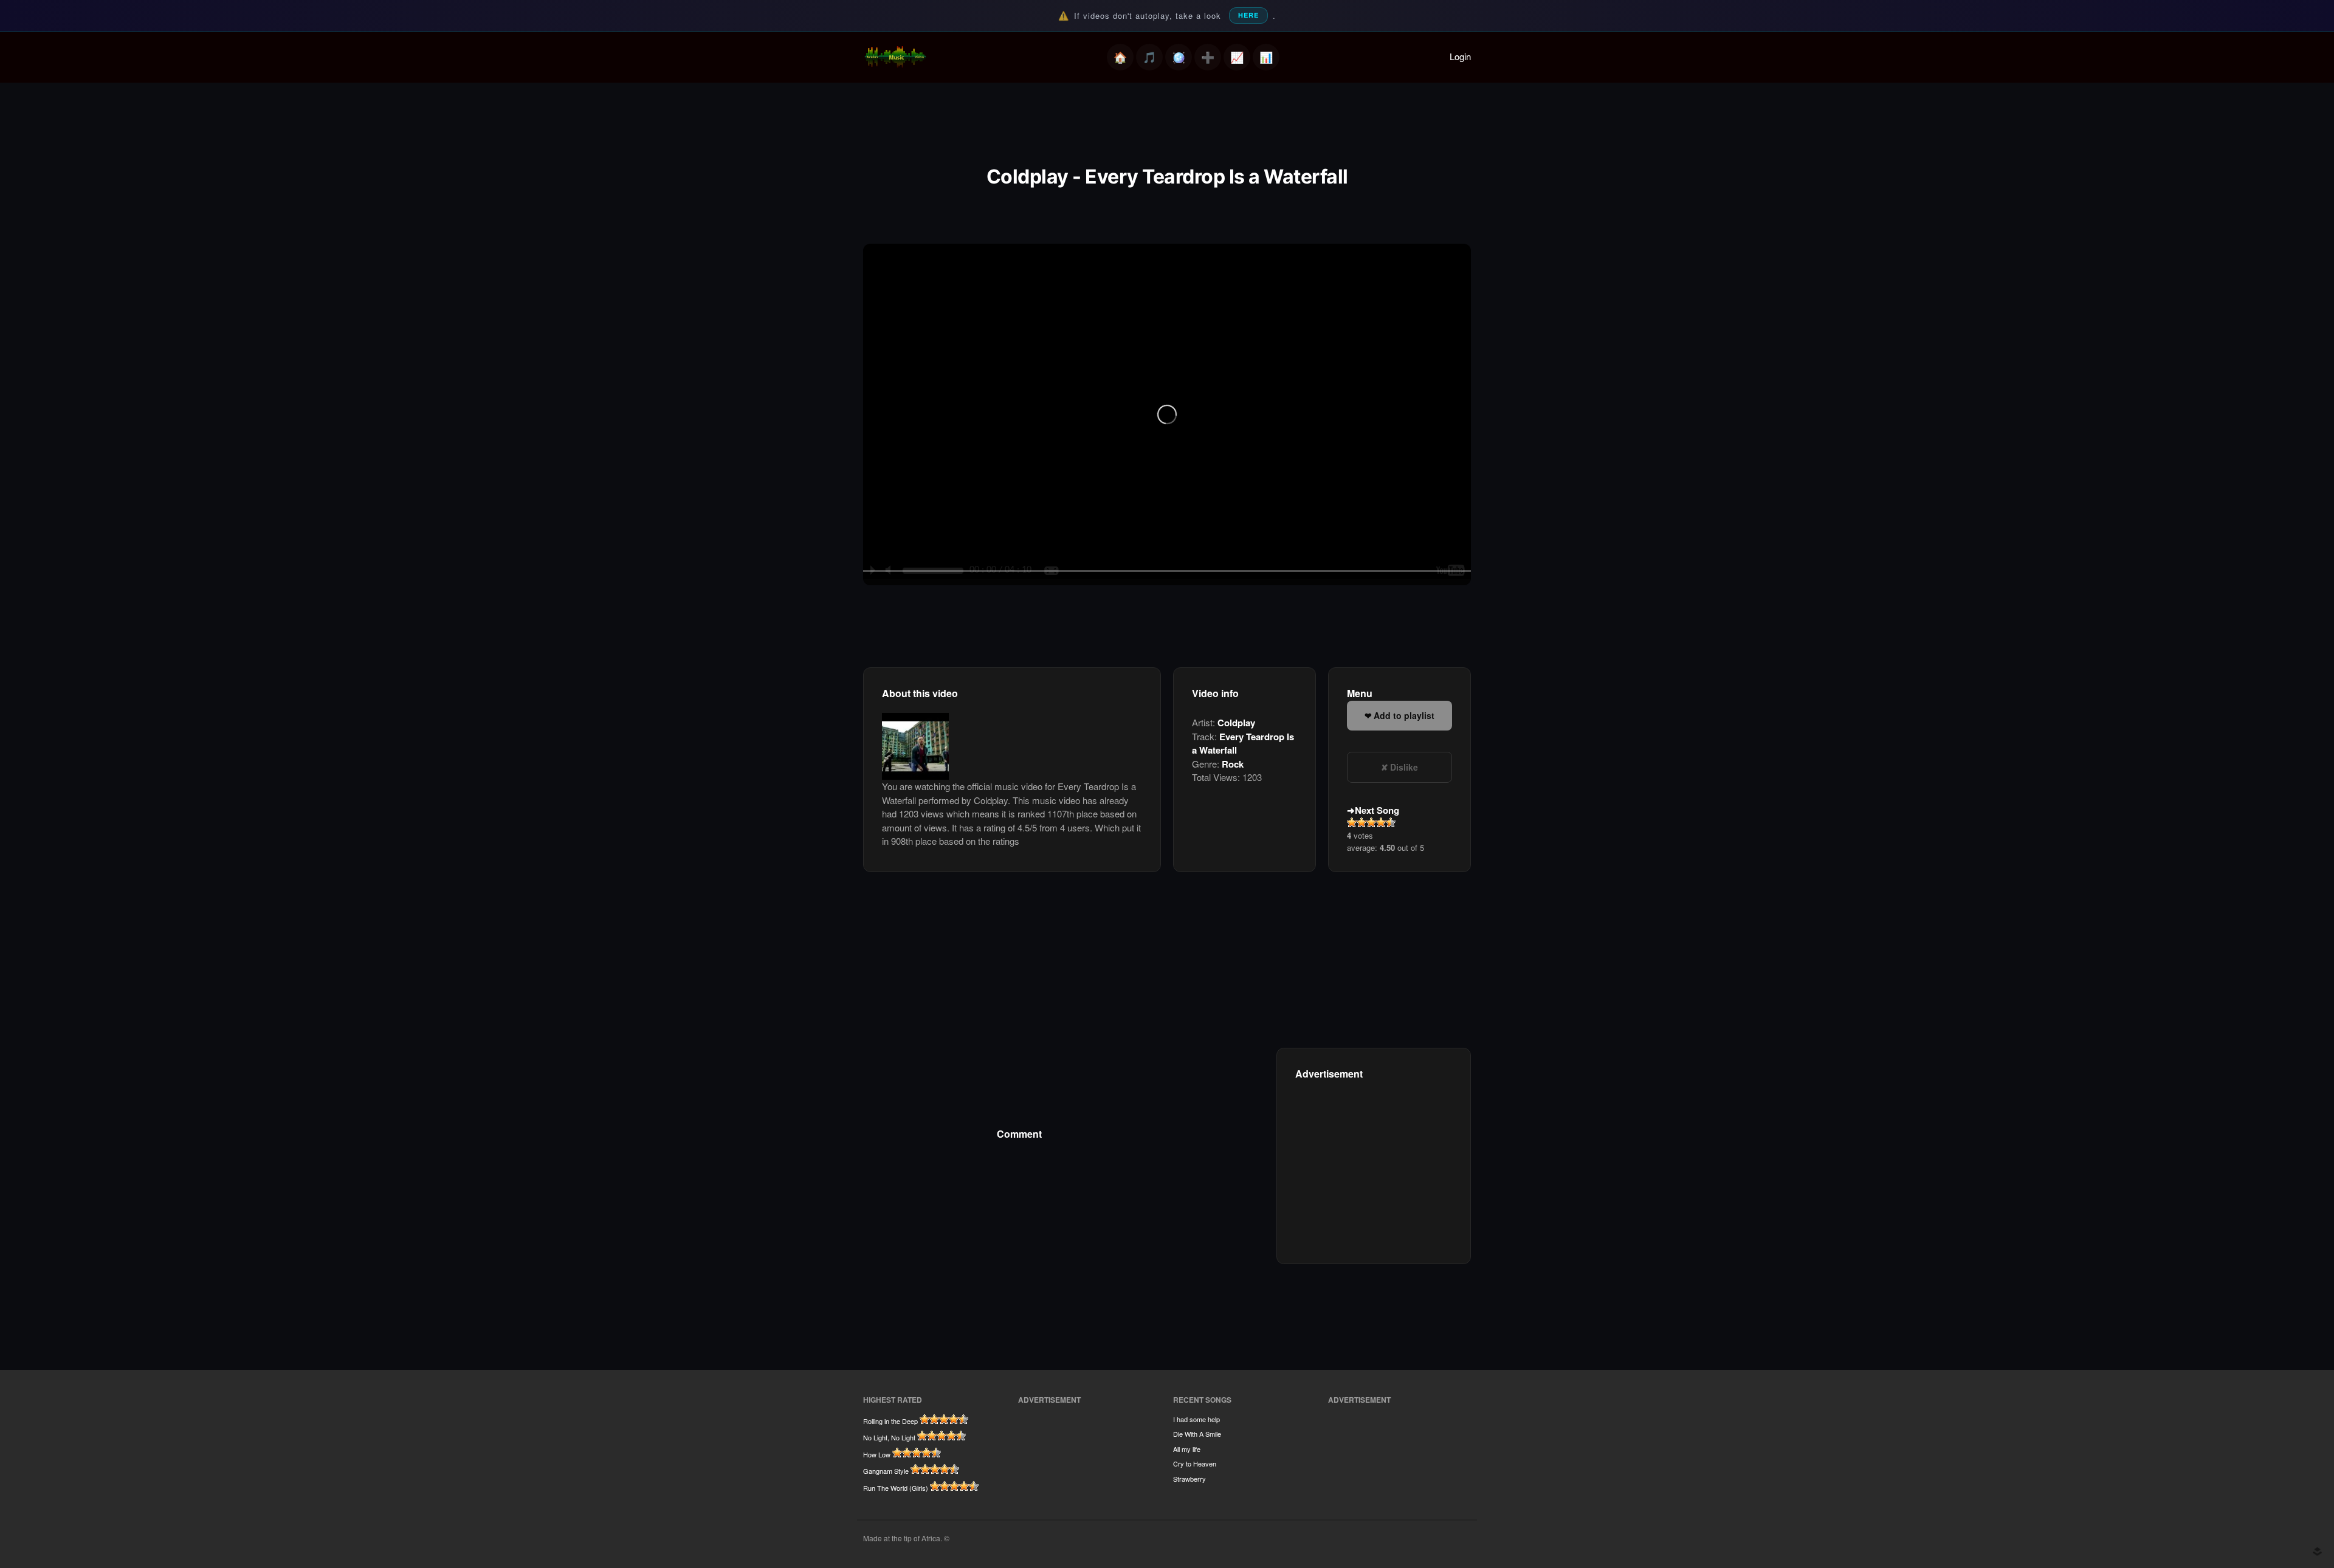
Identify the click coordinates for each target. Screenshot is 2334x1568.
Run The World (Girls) (896, 1488)
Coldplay (1236, 723)
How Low (877, 1454)
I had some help (1196, 1419)
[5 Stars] (1391, 822)
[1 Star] (1352, 822)
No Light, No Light (889, 1437)
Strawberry (1189, 1479)
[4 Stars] (1381, 822)
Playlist (1149, 57)
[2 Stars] (1361, 822)
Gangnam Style (886, 1471)
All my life (1187, 1449)
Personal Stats (1237, 57)
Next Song (1377, 810)
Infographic (1266, 57)
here (1248, 15)
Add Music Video (1208, 57)
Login (1460, 56)
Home (1120, 57)
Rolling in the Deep (890, 1421)
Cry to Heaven (1195, 1463)
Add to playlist (1404, 715)
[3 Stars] (1371, 822)
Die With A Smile (1197, 1434)
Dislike (1404, 767)
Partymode (1179, 57)
